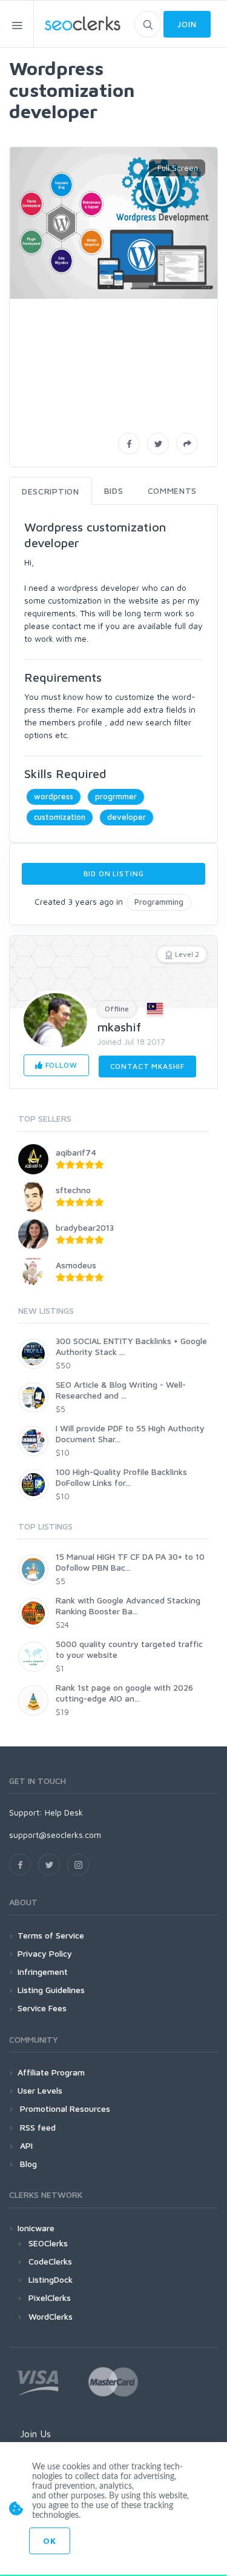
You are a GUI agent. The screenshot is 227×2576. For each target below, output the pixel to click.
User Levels (40, 2090)
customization (60, 817)
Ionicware (36, 2228)
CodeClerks (50, 2261)
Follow (60, 1065)
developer (127, 817)
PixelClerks (50, 2298)
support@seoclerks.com (55, 1835)
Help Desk (64, 1812)
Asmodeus (76, 1265)
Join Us (35, 2434)
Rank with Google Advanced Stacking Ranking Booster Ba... (128, 1606)
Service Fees (42, 2008)
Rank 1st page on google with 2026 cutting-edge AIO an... (124, 1693)
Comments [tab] (173, 491)
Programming (159, 902)
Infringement (43, 1972)
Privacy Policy (45, 1953)
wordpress (54, 796)
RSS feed (37, 2127)
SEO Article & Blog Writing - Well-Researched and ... (121, 1390)
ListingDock (51, 2279)
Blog (27, 2164)
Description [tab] (51, 491)
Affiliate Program (51, 2072)
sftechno (73, 1190)
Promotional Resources (64, 2108)
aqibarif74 (76, 1152)
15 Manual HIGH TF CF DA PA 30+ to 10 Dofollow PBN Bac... (130, 1562)
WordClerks (51, 2316)
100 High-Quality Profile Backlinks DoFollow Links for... (121, 1477)
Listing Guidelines (51, 1990)
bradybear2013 (85, 1227)
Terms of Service (51, 1935)
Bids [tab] (114, 491)
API (25, 2145)
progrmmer (116, 796)
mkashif (119, 1027)
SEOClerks (48, 2243)
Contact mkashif (148, 1066)
